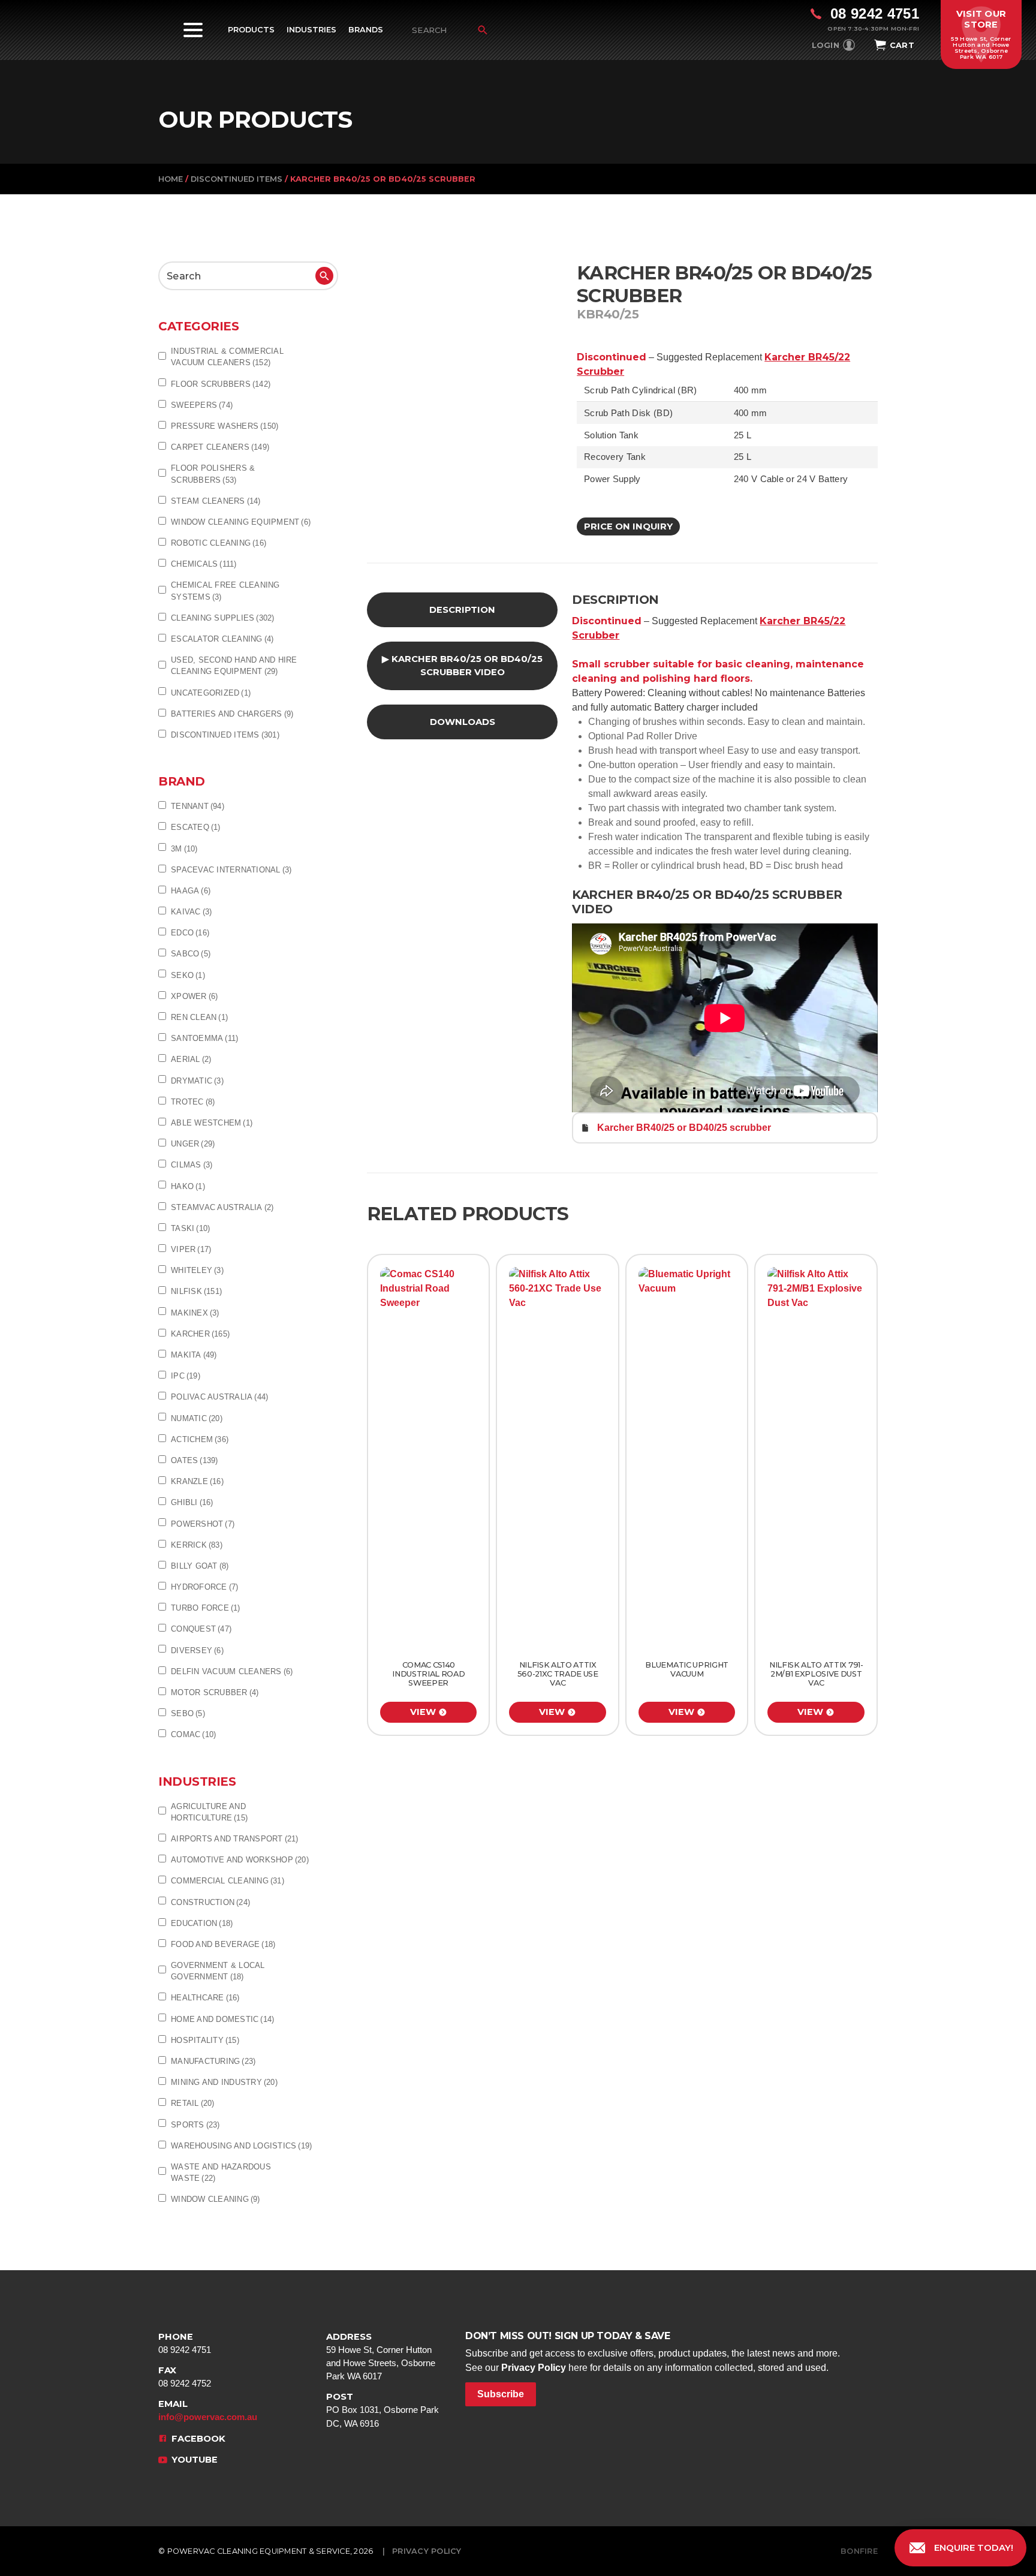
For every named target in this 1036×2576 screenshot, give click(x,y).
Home (171, 179)
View (423, 1712)
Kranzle (197, 1481)
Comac (193, 1734)
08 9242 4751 (185, 2343)
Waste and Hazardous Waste (221, 2172)
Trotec (193, 1102)
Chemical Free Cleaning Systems (225, 591)
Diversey (197, 1650)
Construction (210, 1902)
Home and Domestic (222, 2019)
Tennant (198, 806)
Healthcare (205, 1998)
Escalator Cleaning (222, 639)
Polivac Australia (219, 1397)
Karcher (200, 1334)
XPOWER (194, 996)
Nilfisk (196, 1291)
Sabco (191, 954)
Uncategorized (211, 693)
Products (251, 30)
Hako (188, 1186)
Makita (194, 1355)
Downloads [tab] (463, 722)
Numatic (197, 1418)
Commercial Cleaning (228, 1881)
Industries (311, 30)
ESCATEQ (196, 827)
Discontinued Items (237, 179)
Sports (195, 2125)
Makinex (195, 1313)
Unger (193, 1144)
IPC (186, 1376)
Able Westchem (212, 1123)
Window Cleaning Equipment (241, 522)
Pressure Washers (225, 426)
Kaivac (191, 912)
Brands (366, 30)
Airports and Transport (235, 1839)
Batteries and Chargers (232, 714)
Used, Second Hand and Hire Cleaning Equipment (234, 666)
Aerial (191, 1059)
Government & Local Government (218, 1971)
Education (202, 1923)
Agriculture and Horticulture (209, 1812)
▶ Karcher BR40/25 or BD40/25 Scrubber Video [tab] (462, 666)
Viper (191, 1249)
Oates (195, 1460)
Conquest (201, 1629)
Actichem (200, 1439)
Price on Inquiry (628, 526)
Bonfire (859, 2551)
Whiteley (197, 1270)
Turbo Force (206, 1608)
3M (184, 849)
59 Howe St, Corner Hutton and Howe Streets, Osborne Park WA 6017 (381, 2357)
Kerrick (197, 1545)
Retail (193, 2103)
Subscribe (501, 2394)
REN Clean (199, 1017)
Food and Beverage (223, 1944)
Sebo (188, 1713)
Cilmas (192, 1165)
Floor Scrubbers (221, 384)
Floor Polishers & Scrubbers (213, 474)
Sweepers (202, 405)
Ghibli (192, 1502)
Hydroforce (204, 1587)
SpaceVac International (231, 870)
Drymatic (197, 1081)
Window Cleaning (216, 2199)
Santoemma (204, 1038)
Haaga (191, 891)
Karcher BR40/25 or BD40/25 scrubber (684, 1128)
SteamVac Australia (222, 1207)
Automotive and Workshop (240, 1860)
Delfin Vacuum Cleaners (232, 1671)
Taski (190, 1228)
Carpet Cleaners (220, 447)
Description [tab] (462, 610)
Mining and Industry (224, 2082)
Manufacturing (213, 2061)
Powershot (203, 1524)
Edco (190, 933)
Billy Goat (200, 1566)
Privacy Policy (534, 2368)
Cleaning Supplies (223, 618)
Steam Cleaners (216, 501)
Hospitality (205, 2040)
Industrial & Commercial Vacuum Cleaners (227, 357)
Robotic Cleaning (219, 543)
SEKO (188, 975)
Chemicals (204, 564)
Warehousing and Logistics (241, 2146)
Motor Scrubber (215, 1692)
